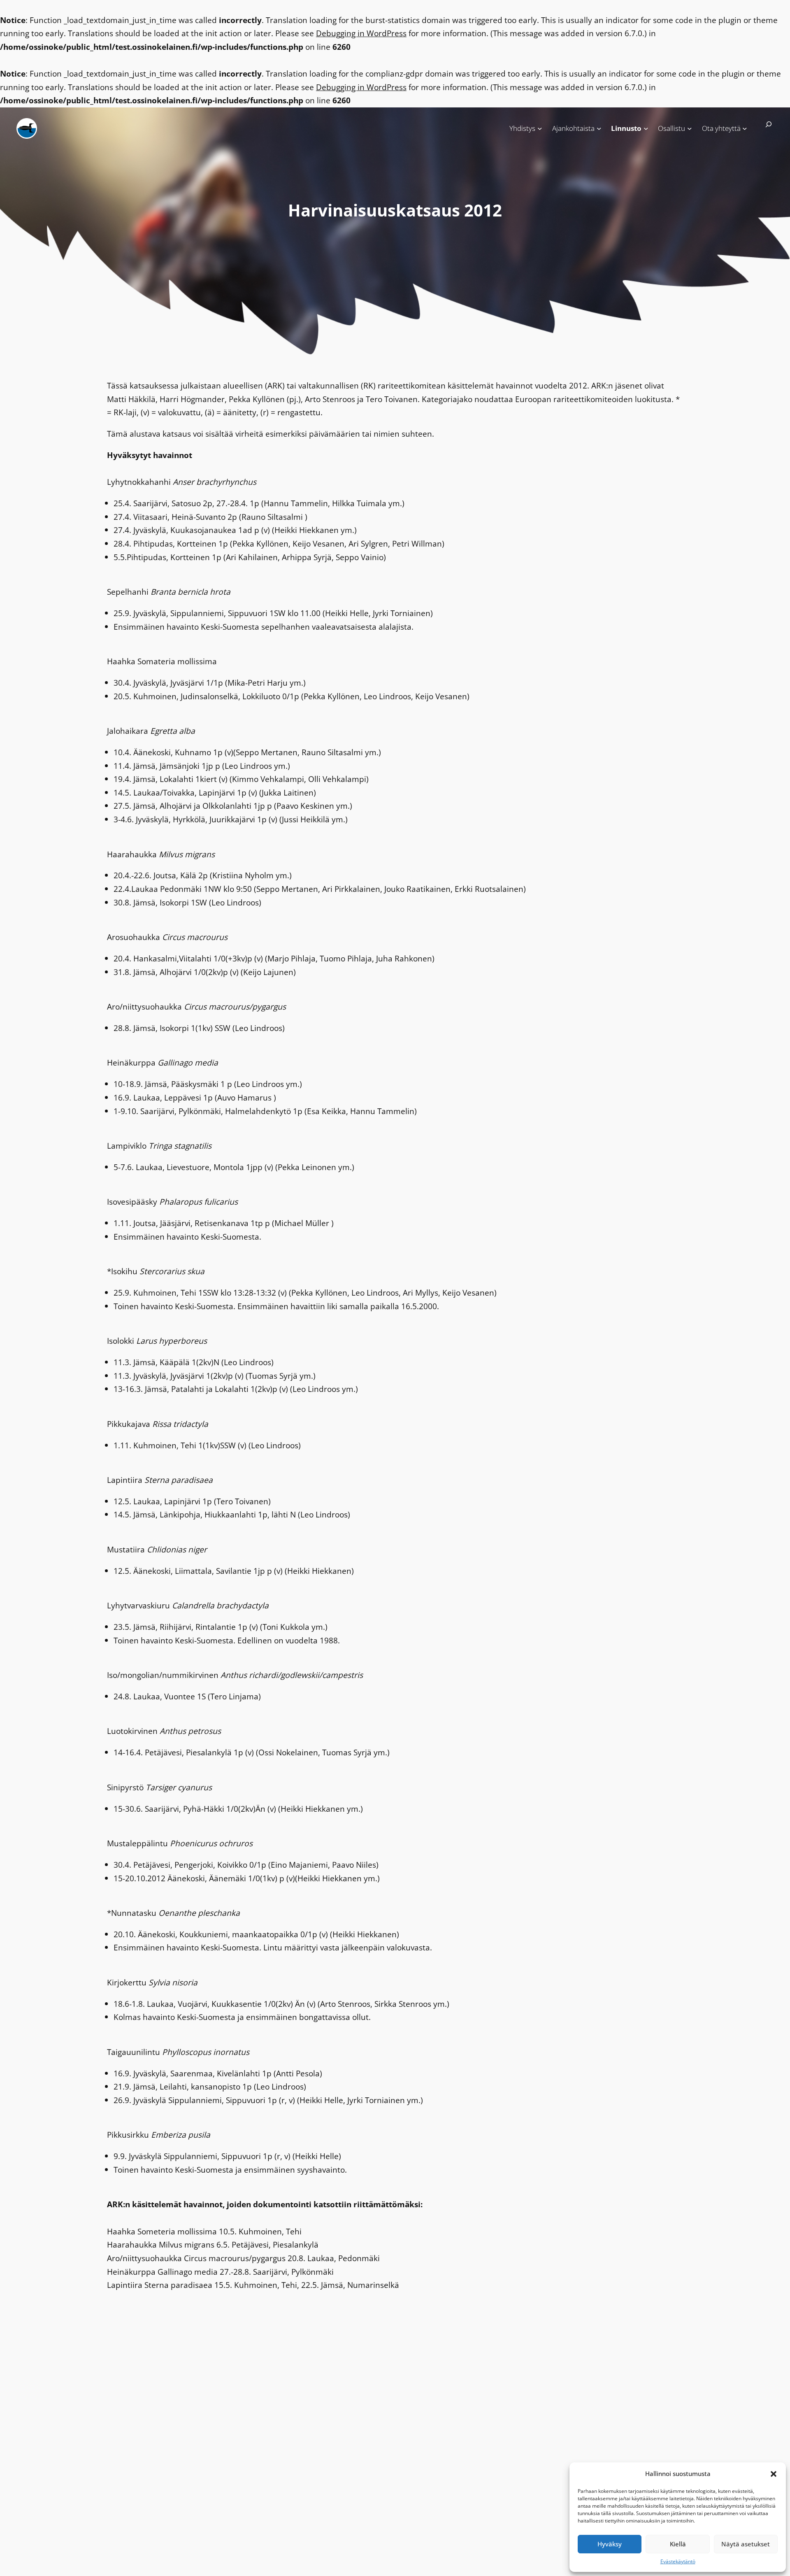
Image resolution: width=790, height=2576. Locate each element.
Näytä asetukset (746, 2544)
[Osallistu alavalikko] (690, 128)
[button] (774, 2474)
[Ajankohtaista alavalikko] (599, 128)
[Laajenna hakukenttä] (765, 128)
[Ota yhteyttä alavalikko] (745, 128)
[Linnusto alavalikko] (646, 128)
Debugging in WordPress (361, 33)
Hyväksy (610, 2544)
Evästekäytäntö (678, 2561)
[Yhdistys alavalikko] (540, 128)
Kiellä (678, 2544)
